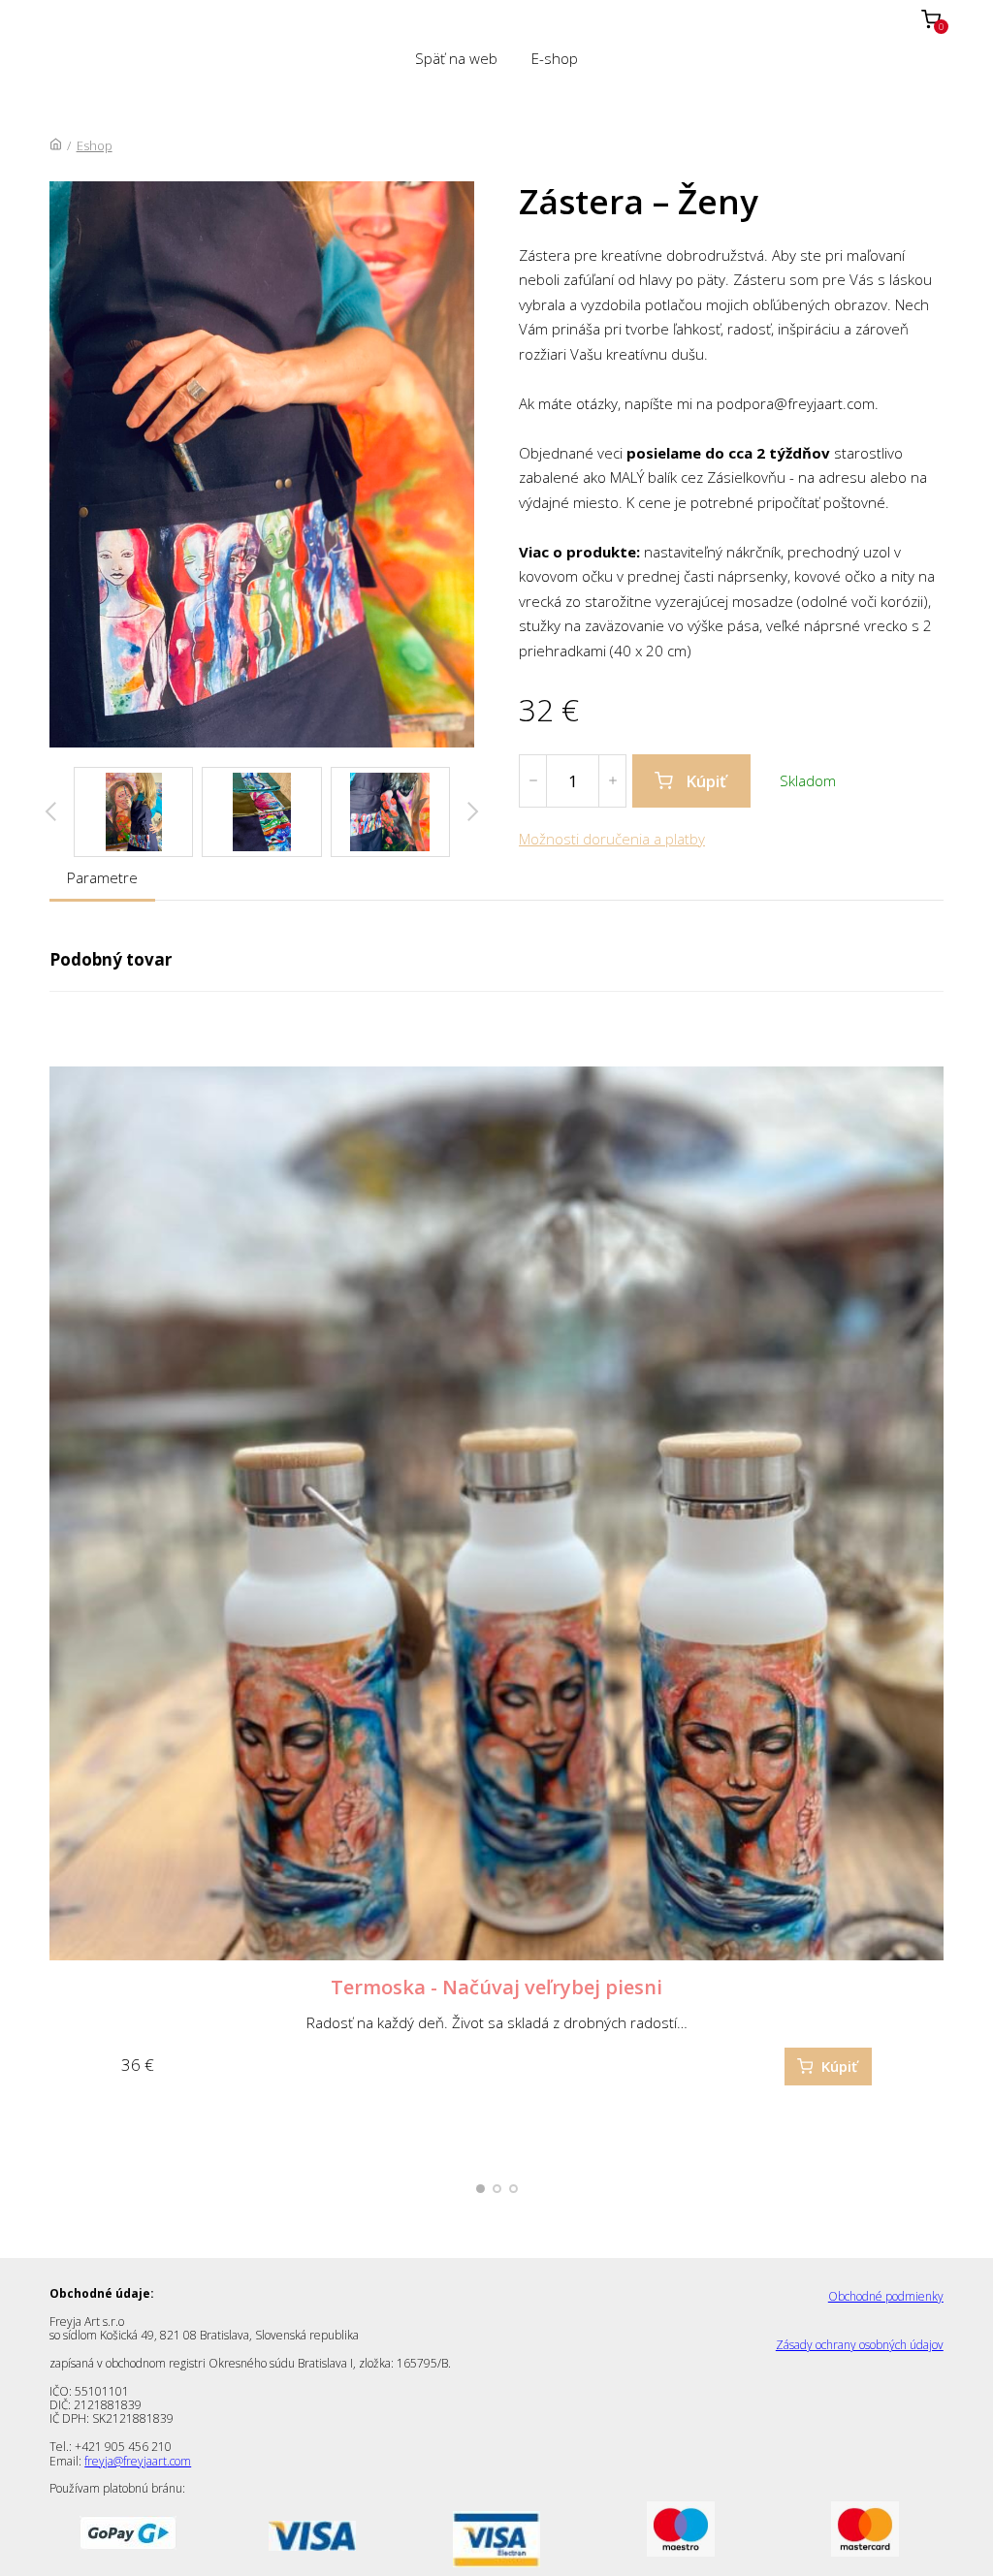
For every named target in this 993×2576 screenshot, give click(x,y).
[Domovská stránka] (56, 145)
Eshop (95, 145)
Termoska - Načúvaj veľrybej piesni (496, 1987)
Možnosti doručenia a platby (612, 839)
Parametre (102, 877)
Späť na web (456, 58)
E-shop (555, 58)
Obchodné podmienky (886, 2296)
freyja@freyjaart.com (138, 2461)
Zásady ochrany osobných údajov (860, 2345)
